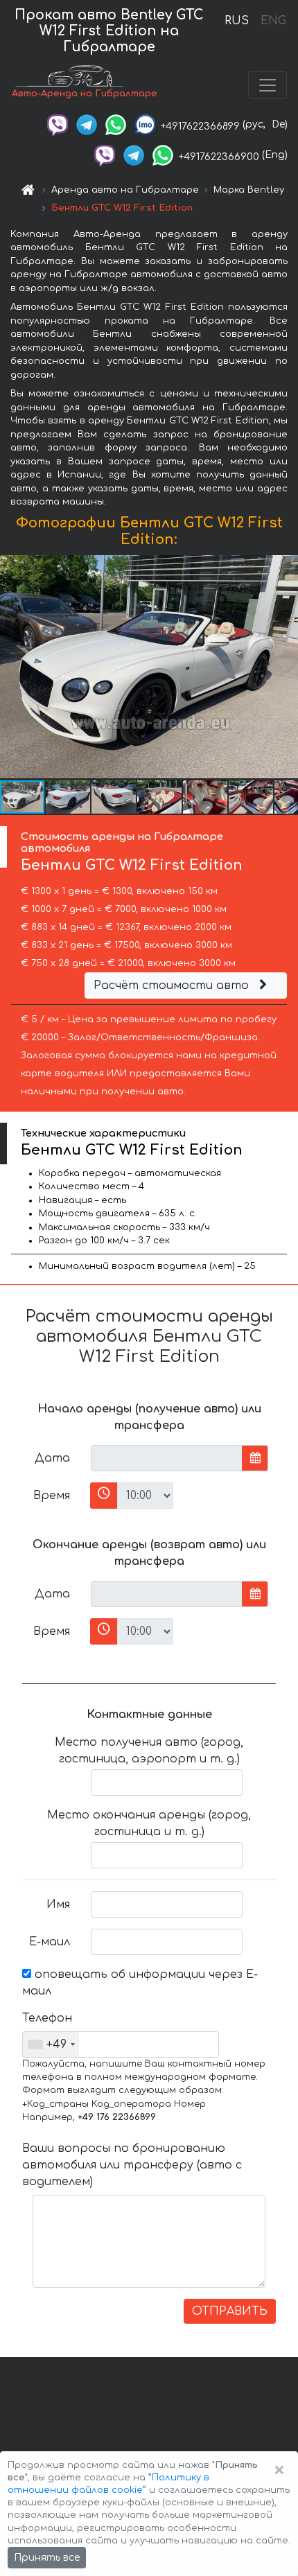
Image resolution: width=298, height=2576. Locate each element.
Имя (58, 1904)
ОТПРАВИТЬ (230, 2311)
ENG (273, 21)
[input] (167, 1458)
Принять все (47, 2558)
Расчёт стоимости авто (173, 985)
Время (52, 1496)
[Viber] (58, 124)
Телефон (47, 2018)
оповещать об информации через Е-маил (140, 1983)
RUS (237, 21)
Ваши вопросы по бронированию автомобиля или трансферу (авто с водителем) (132, 2165)
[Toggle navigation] (268, 85)
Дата (52, 1458)
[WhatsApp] (116, 124)
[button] (69, 797)
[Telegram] (87, 124)
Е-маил (50, 1942)
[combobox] (51, 2044)
